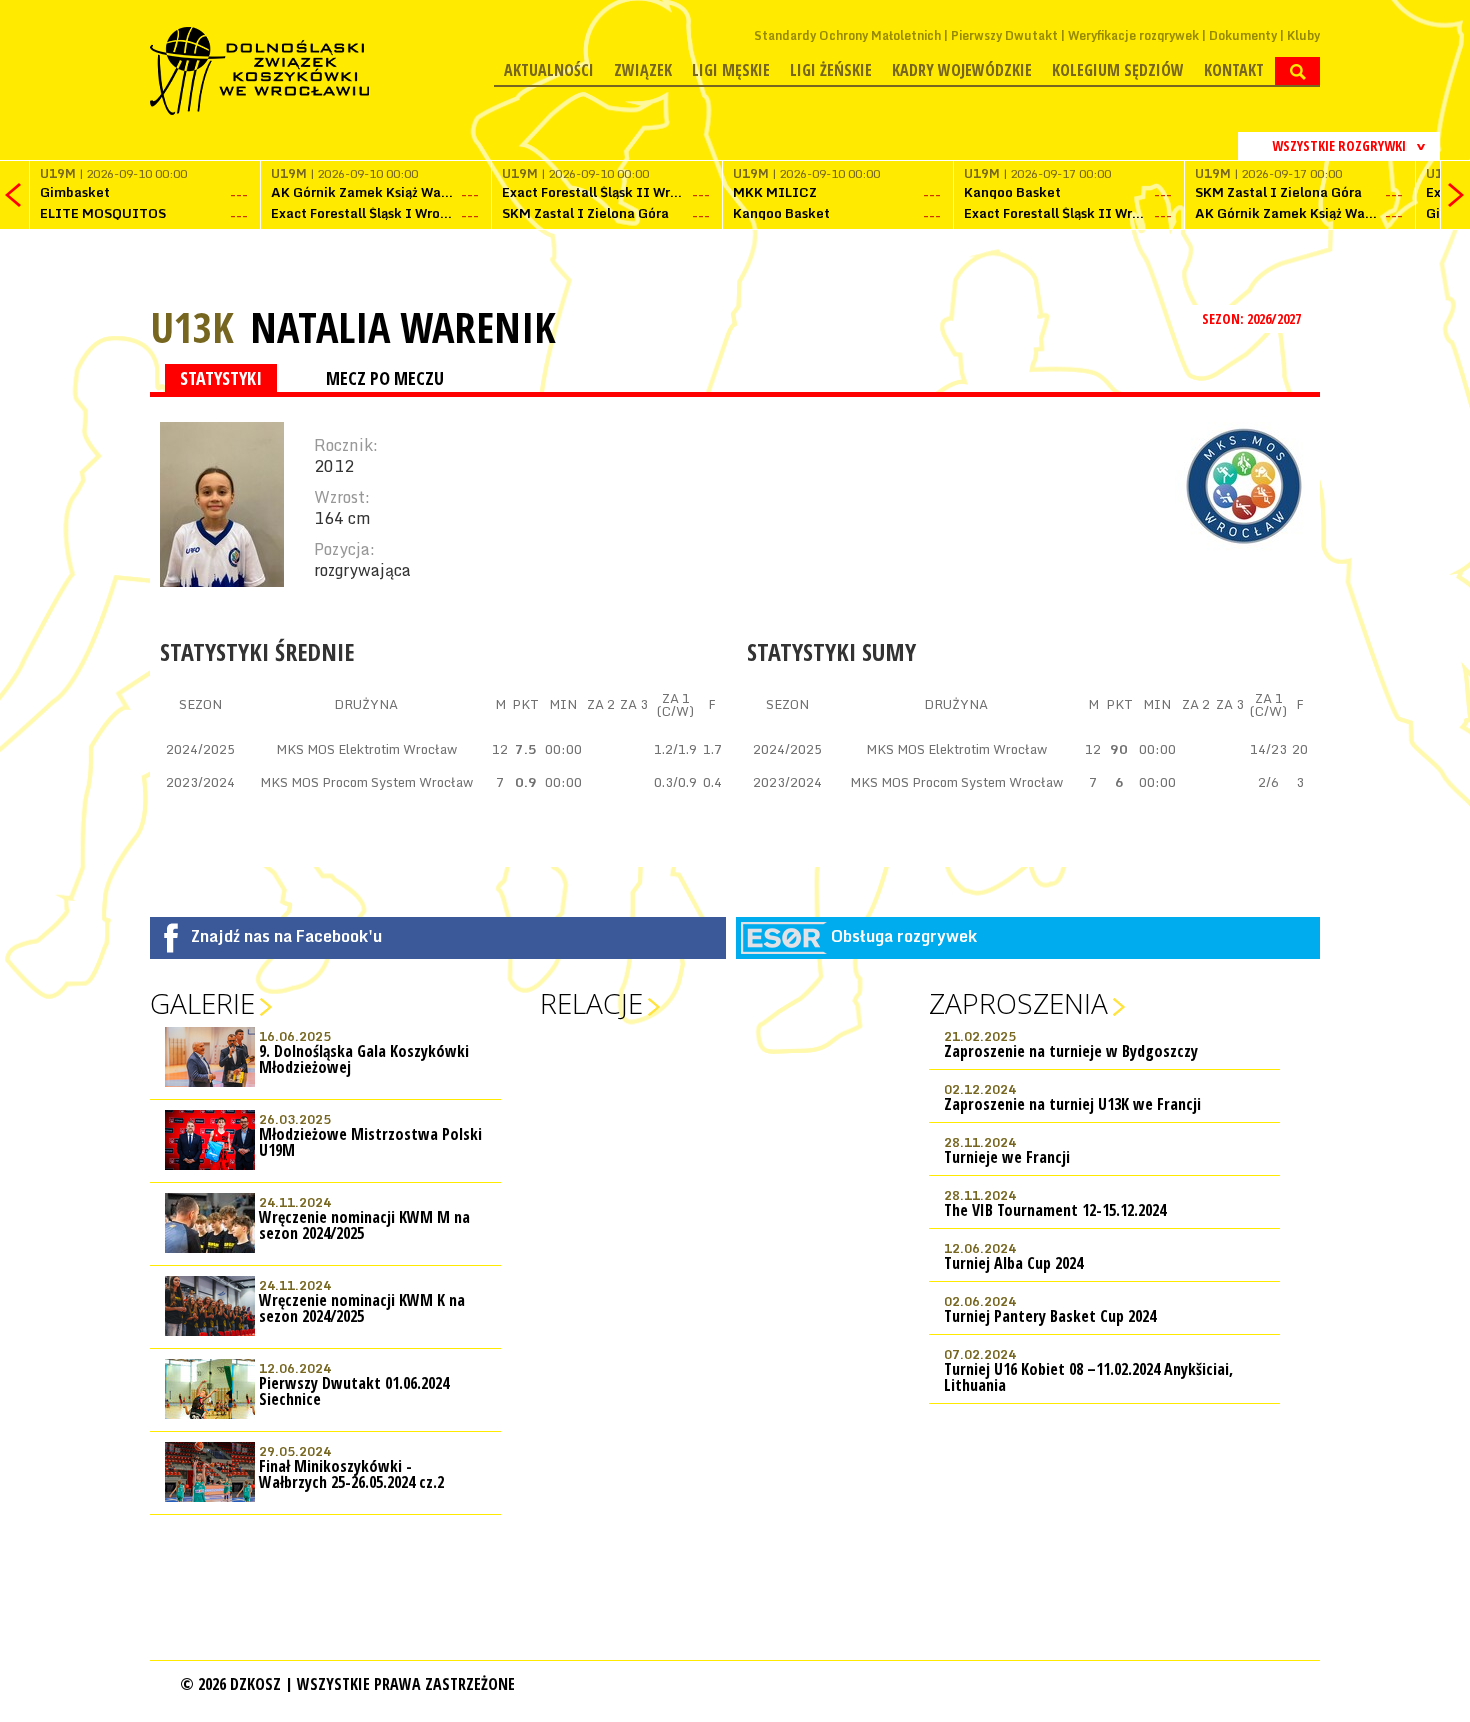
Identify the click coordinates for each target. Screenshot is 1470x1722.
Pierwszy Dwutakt (1004, 35)
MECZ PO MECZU (385, 378)
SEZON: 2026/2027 (1253, 318)
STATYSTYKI (221, 378)
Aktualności (549, 70)
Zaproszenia (1018, 1003)
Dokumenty (1243, 35)
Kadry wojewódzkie (962, 70)
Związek (643, 70)
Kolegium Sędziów (1118, 70)
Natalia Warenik (403, 327)
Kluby (1303, 35)
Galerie (202, 1003)
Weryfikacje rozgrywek (1133, 35)
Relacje (591, 1003)
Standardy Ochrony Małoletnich (847, 35)
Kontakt (1234, 70)
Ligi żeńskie (831, 70)
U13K (192, 326)
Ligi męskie (731, 70)
